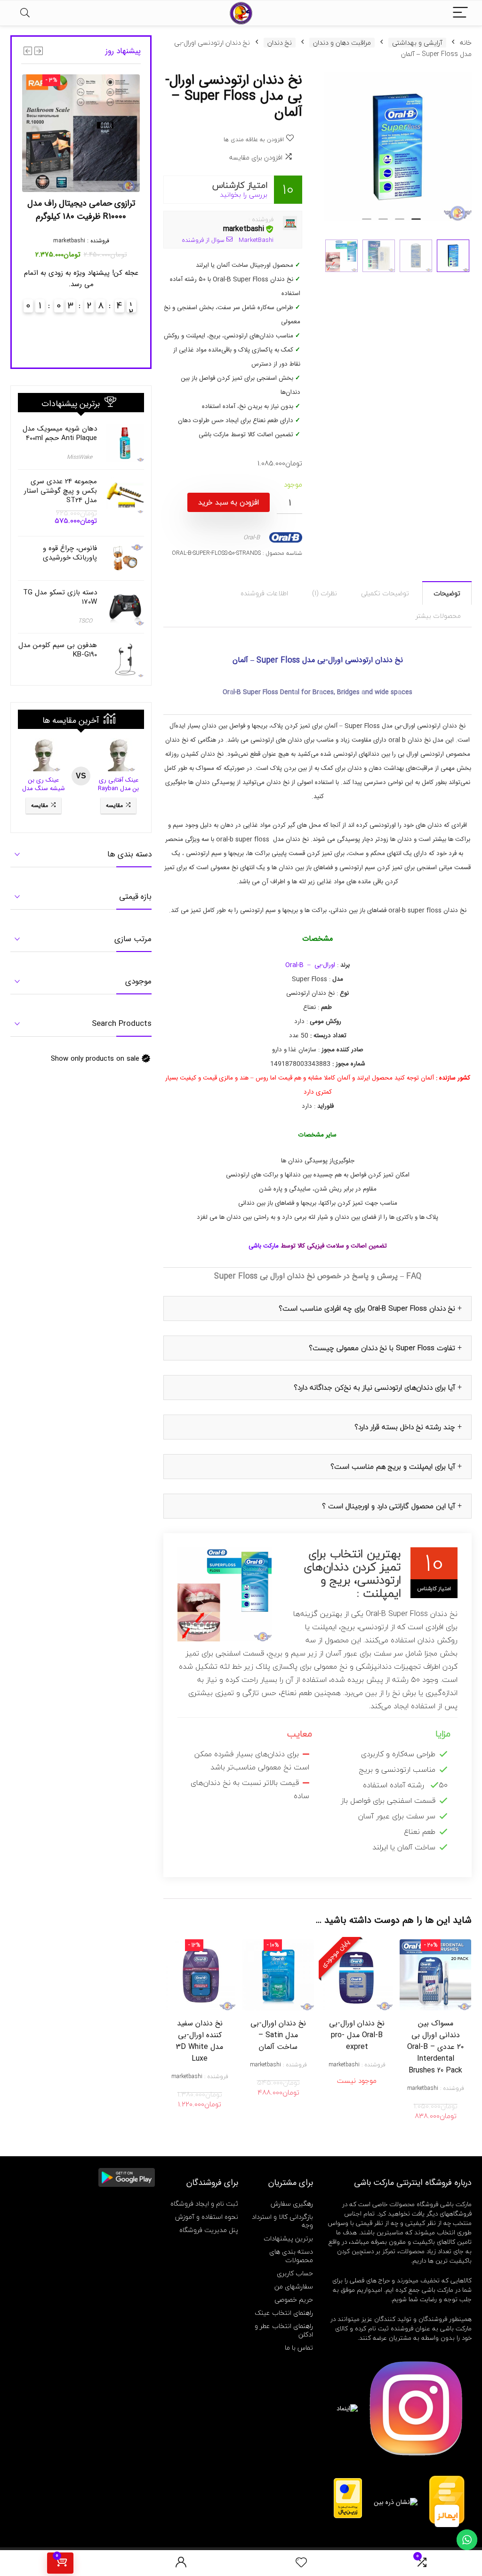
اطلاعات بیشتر (357, 2093)
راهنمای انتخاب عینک (284, 2313)
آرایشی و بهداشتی (417, 43)
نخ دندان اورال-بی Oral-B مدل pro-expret (357, 2035)
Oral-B (252, 537)
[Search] (25, 13)
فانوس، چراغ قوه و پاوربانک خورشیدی (70, 553)
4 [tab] (367, 223)
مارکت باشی (265, 1246)
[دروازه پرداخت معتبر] (348, 2482)
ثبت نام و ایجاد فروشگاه (204, 2204)
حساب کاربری (295, 2273)
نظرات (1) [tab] (325, 593)
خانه (466, 43)
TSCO (85, 621)
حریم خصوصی (294, 2300)
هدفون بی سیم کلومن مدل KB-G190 (58, 650)
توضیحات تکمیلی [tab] (385, 593)
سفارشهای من (294, 2286)
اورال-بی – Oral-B (310, 965)
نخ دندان (280, 43)
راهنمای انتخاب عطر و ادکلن (284, 2330)
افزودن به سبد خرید (229, 502)
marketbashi (244, 229)
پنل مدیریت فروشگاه (209, 2230)
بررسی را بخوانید (244, 195)
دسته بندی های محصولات (291, 2256)
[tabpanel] (398, 147)
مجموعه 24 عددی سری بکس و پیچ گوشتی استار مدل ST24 (60, 491)
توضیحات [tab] (447, 593)
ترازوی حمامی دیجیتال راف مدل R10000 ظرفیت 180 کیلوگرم (81, 210)
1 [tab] (416, 223)
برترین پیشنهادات (288, 2238)
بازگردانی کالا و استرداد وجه (282, 2221)
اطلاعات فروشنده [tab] (264, 593)
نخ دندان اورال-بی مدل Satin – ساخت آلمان (278, 2035)
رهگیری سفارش (292, 2204)
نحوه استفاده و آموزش (207, 2217)
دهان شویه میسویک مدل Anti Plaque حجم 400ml (60, 433)
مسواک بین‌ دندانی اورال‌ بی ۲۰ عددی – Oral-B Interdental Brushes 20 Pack (435, 2047)
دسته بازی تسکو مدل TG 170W (60, 597)
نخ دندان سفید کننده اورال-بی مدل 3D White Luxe (200, 2041)
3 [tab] (383, 223)
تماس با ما (299, 2348)
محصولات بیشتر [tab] (438, 616)
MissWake (80, 457)
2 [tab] (400, 223)
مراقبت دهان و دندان (342, 43)
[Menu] (460, 13)
